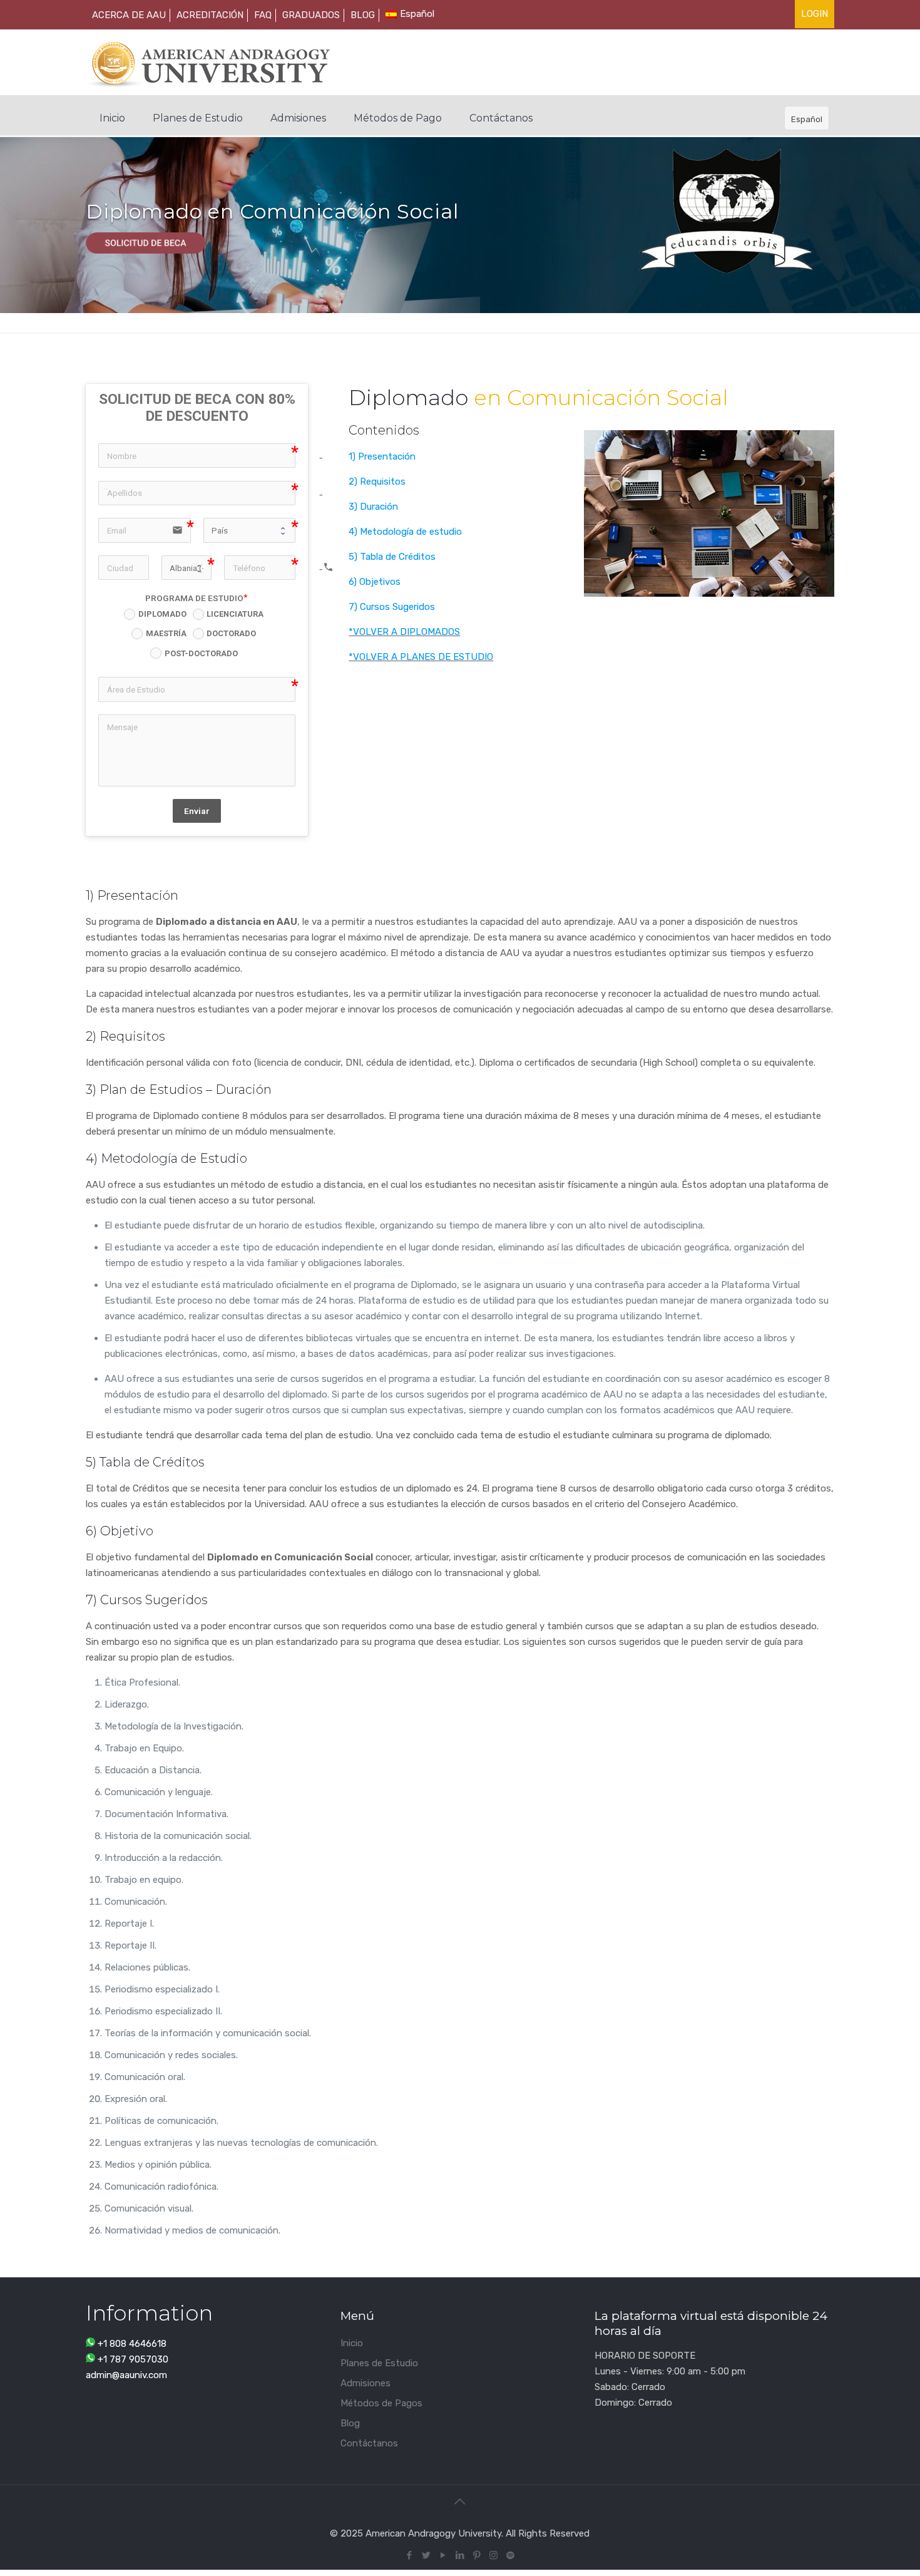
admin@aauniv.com (126, 2375)
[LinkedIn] (460, 2555)
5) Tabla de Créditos (392, 557)
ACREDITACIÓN (210, 15)
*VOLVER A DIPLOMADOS (404, 632)
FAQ (263, 15)
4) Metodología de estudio (405, 532)
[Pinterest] (477, 2555)
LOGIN (815, 14)
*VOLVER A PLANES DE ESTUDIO (421, 657)
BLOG (363, 15)
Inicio (352, 2343)
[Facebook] (409, 2555)
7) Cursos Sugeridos (392, 607)
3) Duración (373, 507)
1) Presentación (382, 456)
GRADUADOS (311, 15)
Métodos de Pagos (381, 2403)
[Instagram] (493, 2555)
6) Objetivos (375, 582)
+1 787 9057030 (133, 2359)
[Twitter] (426, 2555)
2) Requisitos (377, 482)
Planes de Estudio (379, 2363)
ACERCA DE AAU (129, 15)
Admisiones (365, 2383)
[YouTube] (443, 2555)
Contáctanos (369, 2443)
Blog (350, 2423)
